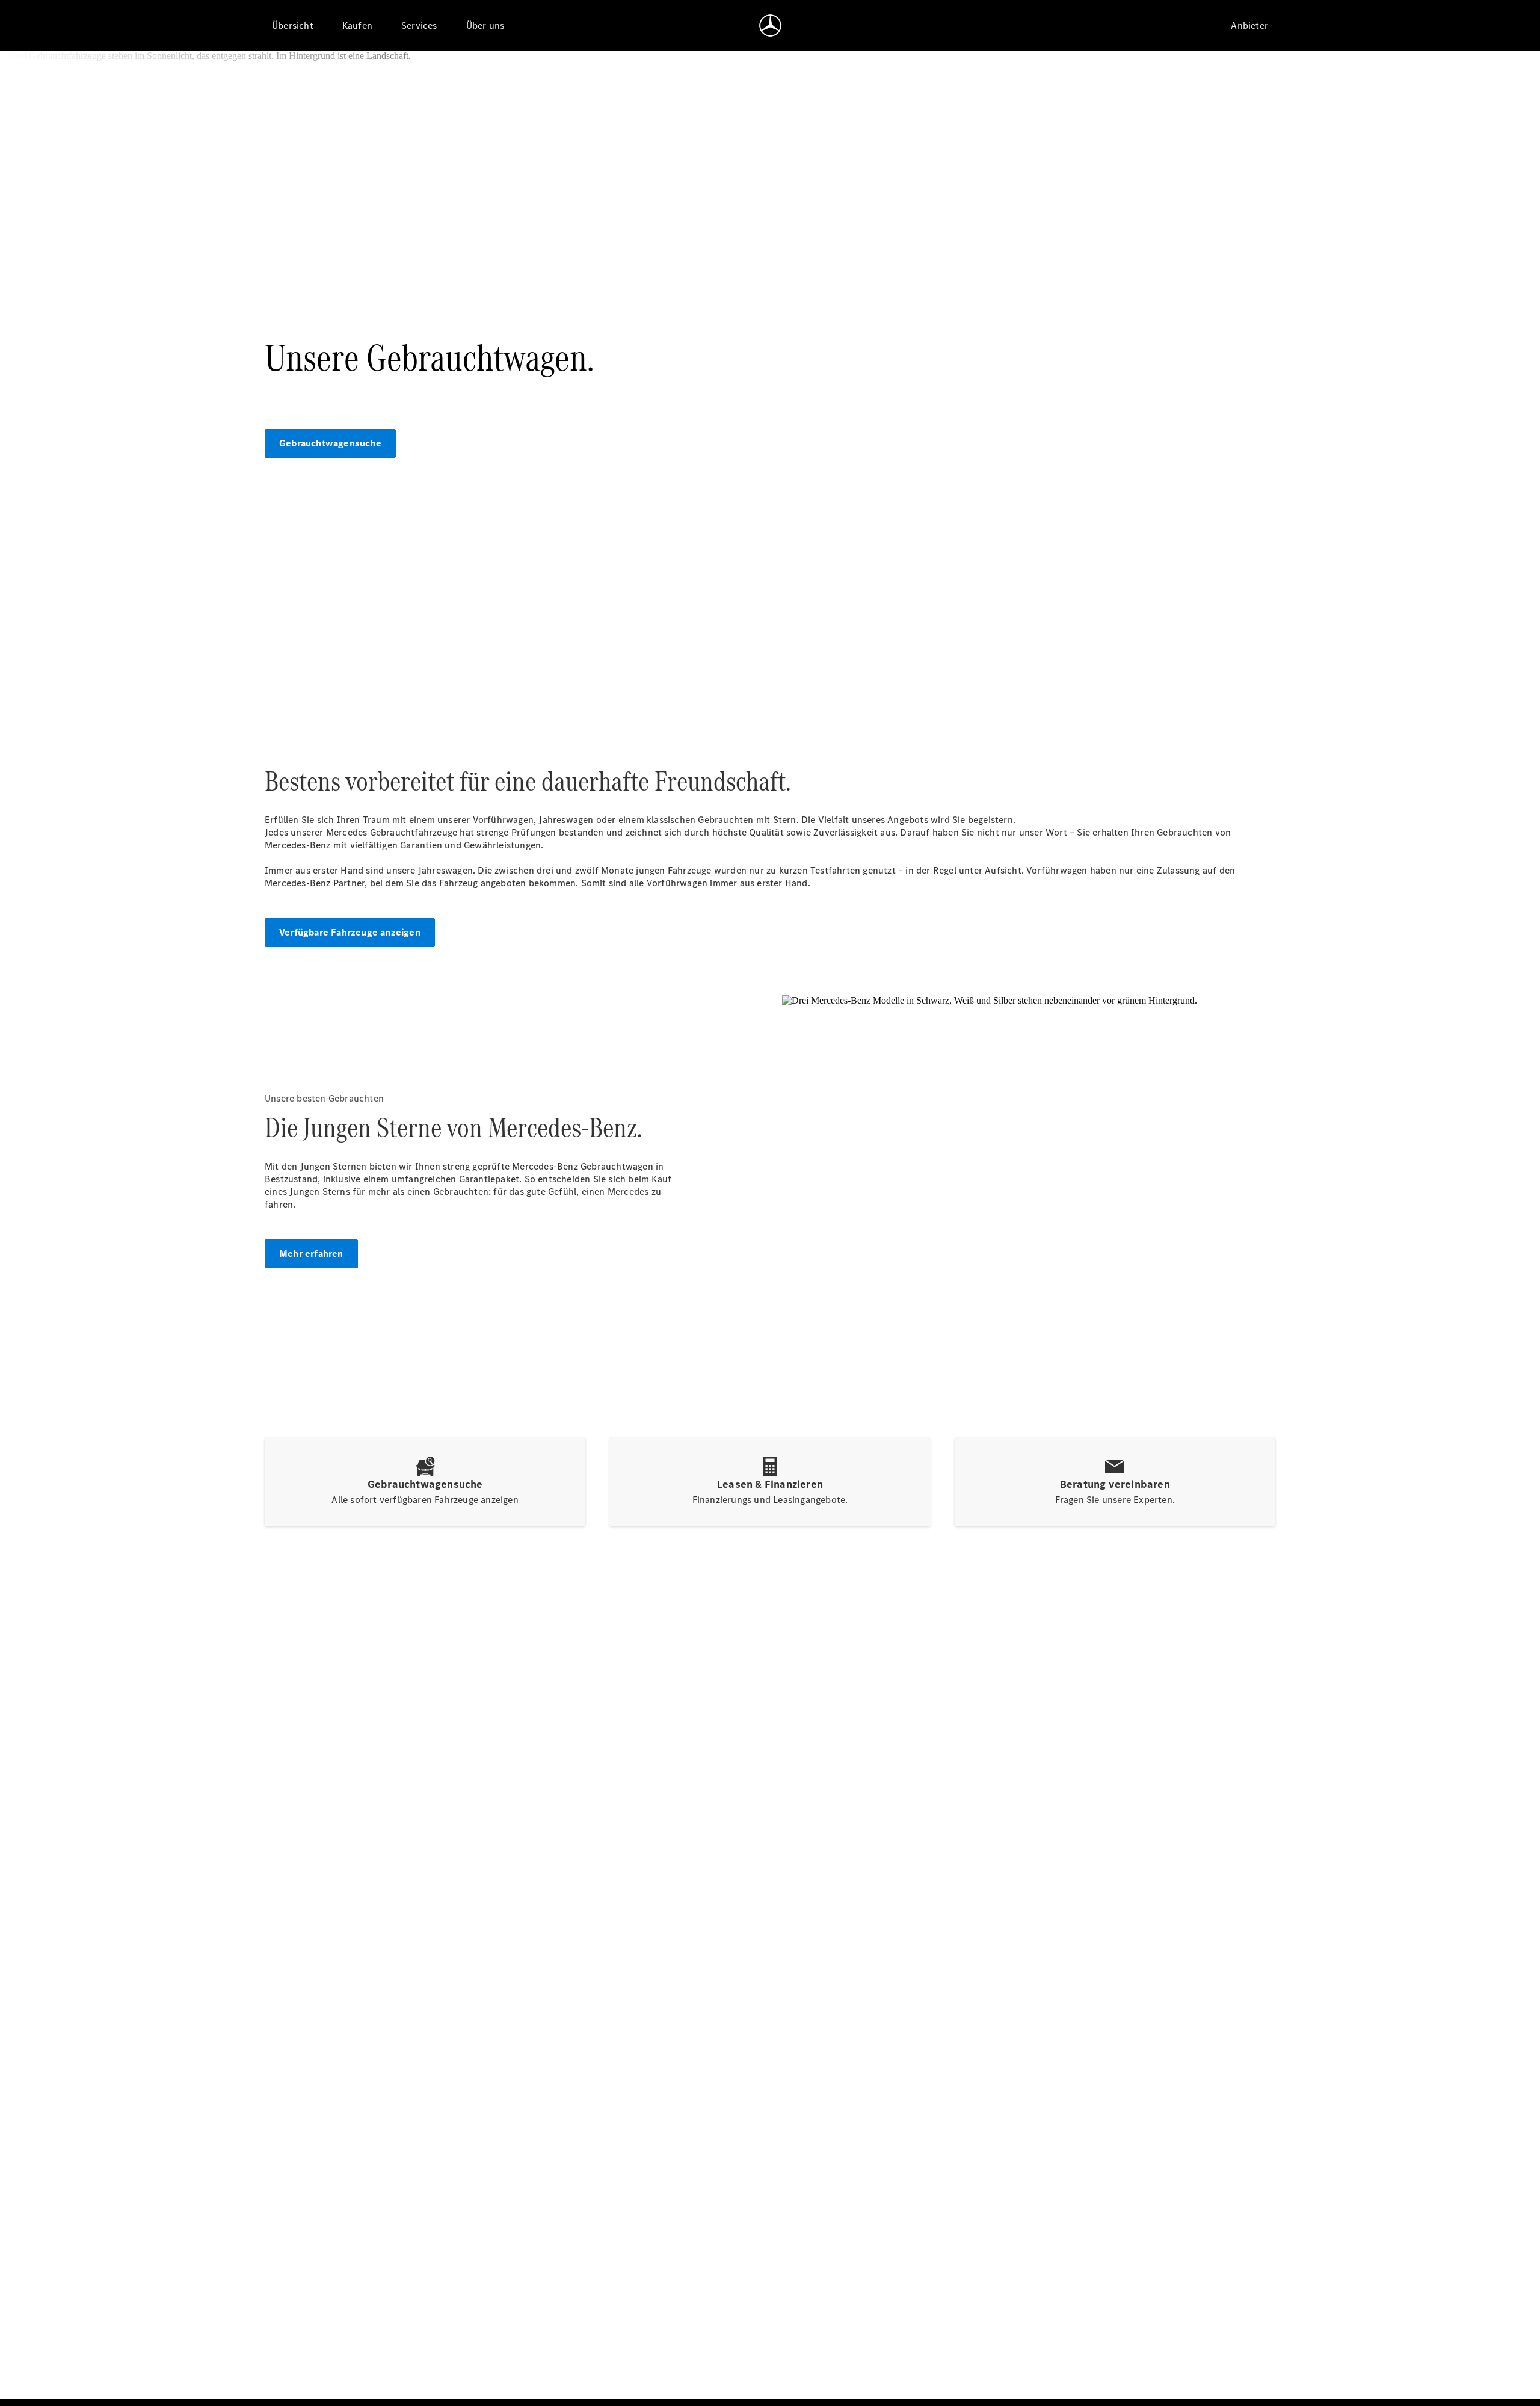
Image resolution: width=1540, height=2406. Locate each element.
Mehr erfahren (311, 1254)
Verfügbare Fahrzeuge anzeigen (350, 932)
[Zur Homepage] (770, 25)
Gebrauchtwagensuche (330, 443)
